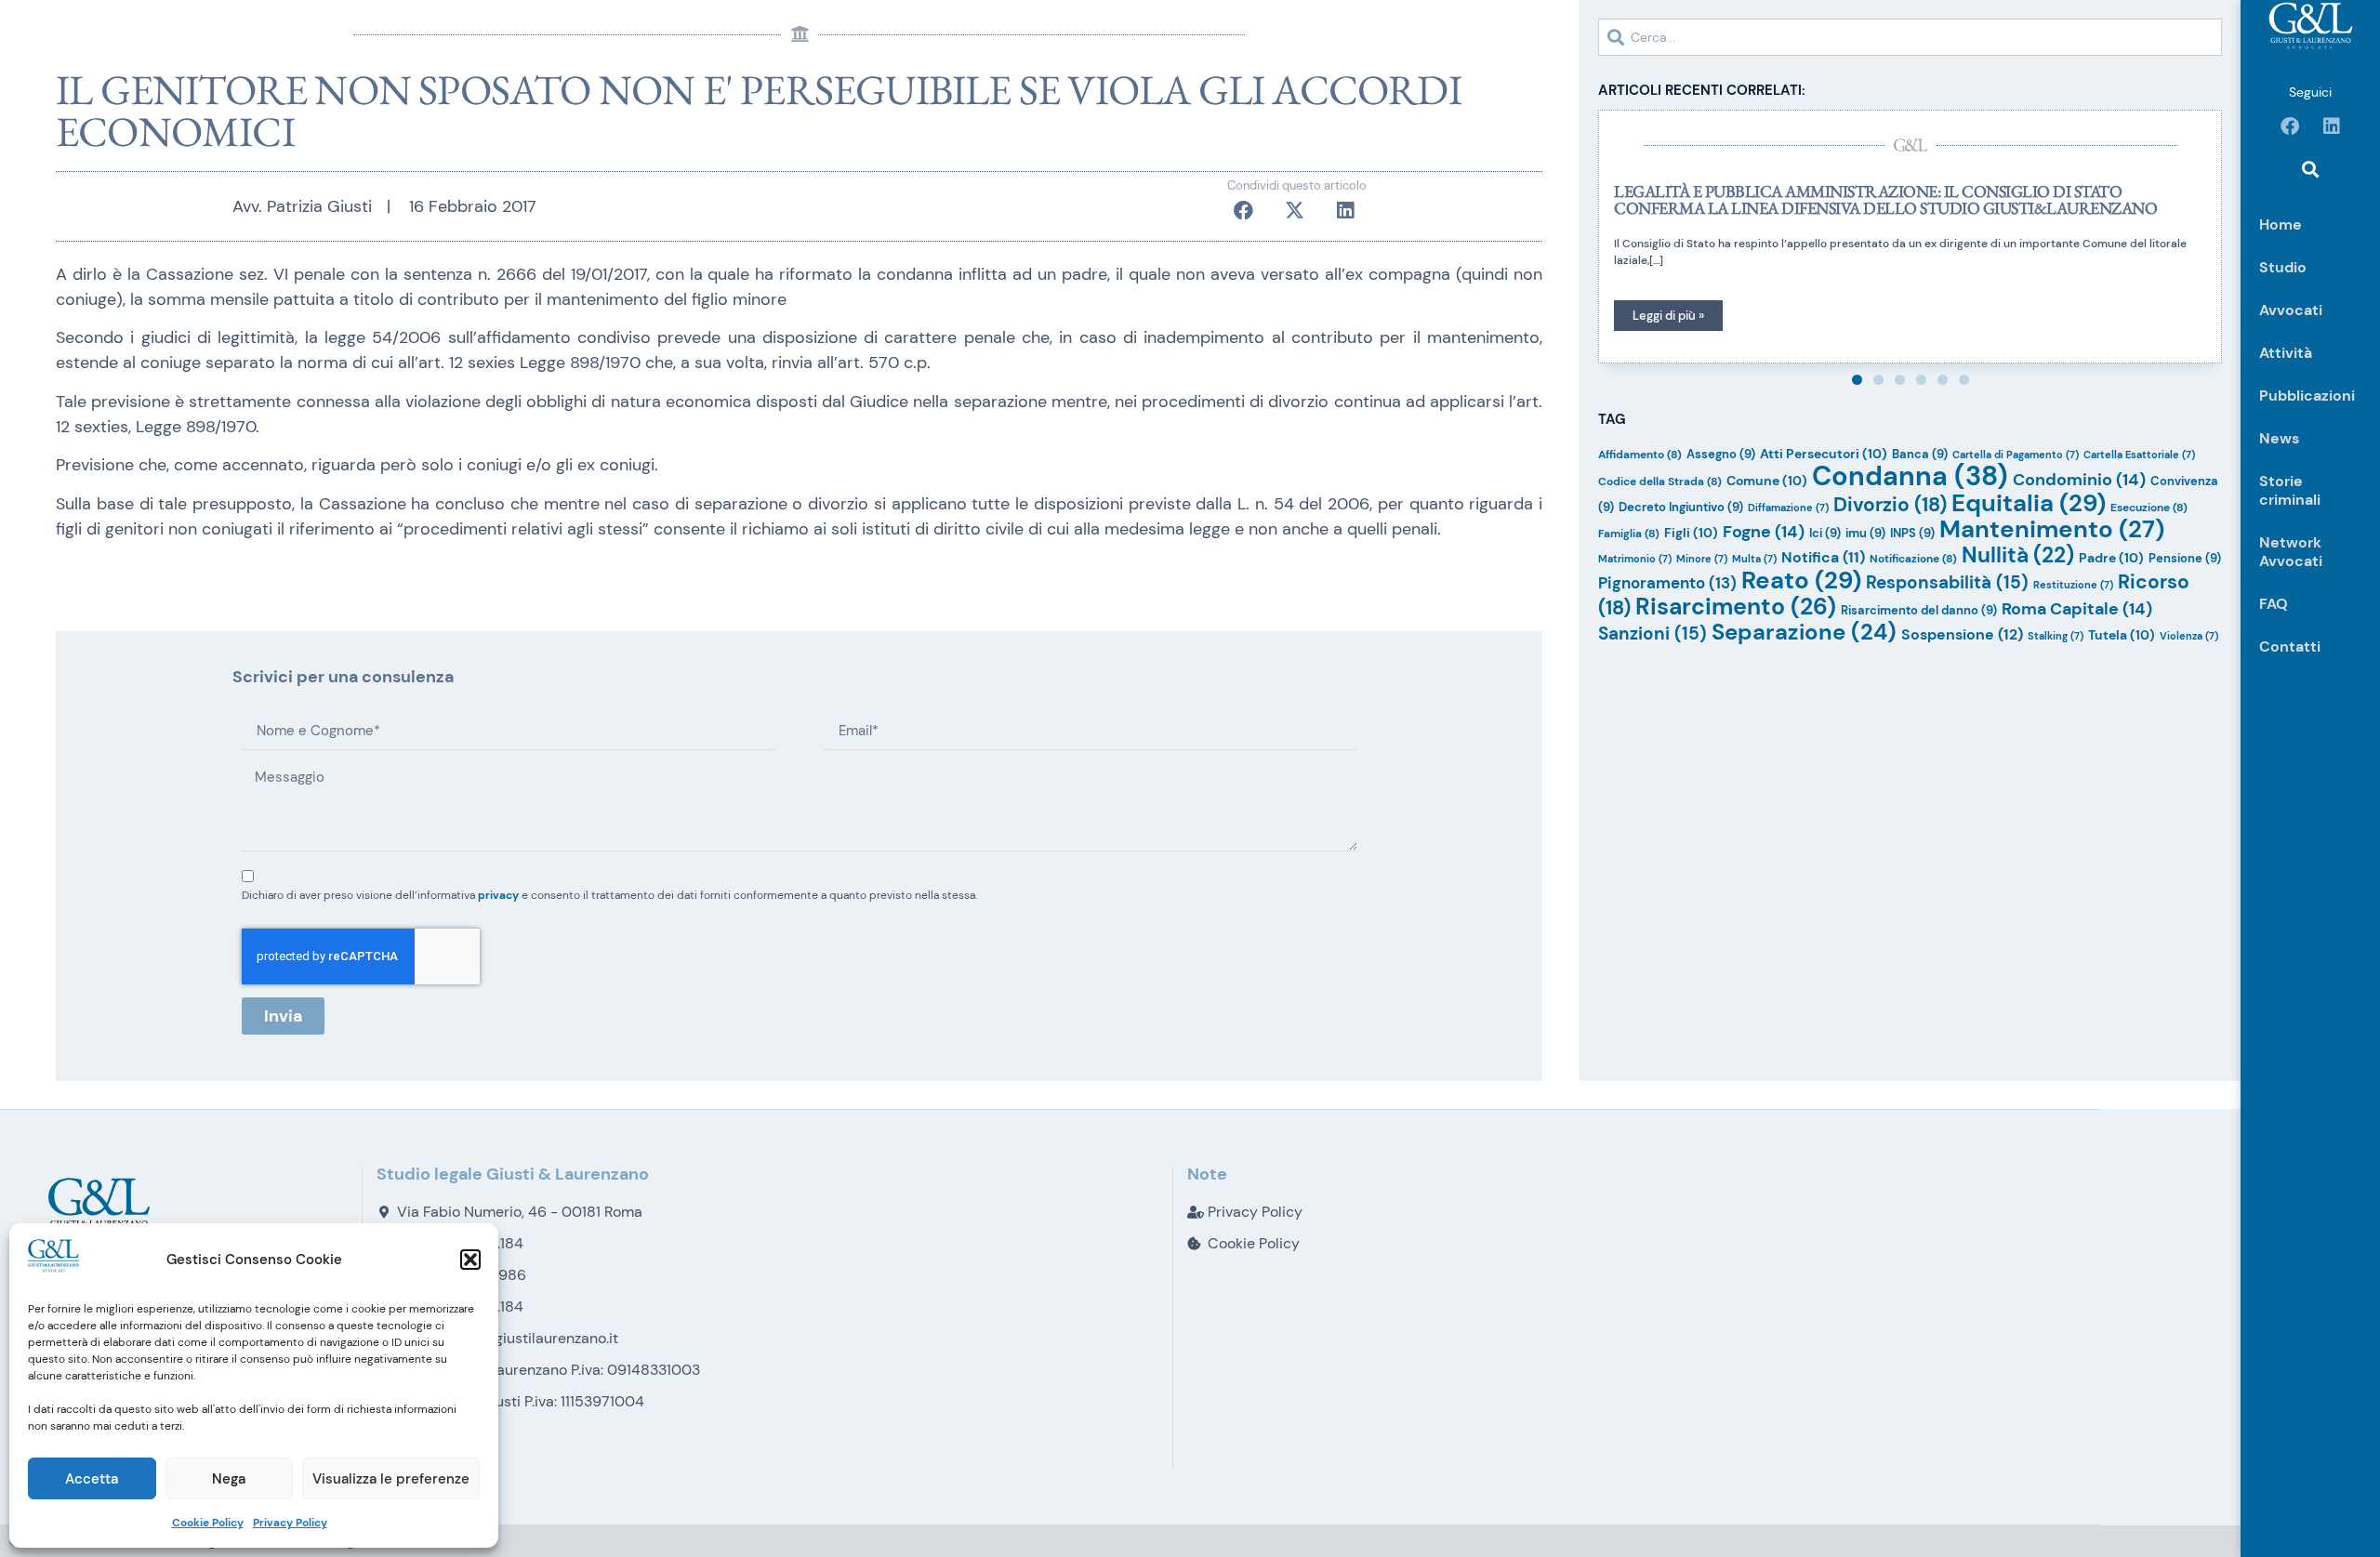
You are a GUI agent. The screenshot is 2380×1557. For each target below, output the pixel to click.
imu (1865, 533)
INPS (1912, 533)
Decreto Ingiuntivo (1681, 507)
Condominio (2079, 480)
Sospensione (1962, 634)
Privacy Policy (290, 1523)
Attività (2286, 353)
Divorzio (1890, 504)
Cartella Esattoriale (2139, 455)
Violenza (2189, 636)
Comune (1767, 481)
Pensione (2185, 558)
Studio (2283, 267)
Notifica (1823, 558)
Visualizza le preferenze (391, 1479)
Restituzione (2073, 585)
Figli (1691, 533)
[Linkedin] (2332, 126)
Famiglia (1629, 534)
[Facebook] (2290, 126)
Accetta (92, 1479)
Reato (1801, 580)
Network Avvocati (2291, 552)
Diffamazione (1788, 508)
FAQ (2274, 604)
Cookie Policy (208, 1523)
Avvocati (2291, 310)
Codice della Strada (1660, 482)
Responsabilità (1947, 582)
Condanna (1910, 476)
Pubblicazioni (2307, 396)
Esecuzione (2149, 508)
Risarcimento (1736, 607)
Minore (1702, 559)
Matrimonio (1635, 559)
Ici (1825, 533)
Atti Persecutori (1824, 454)
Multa (1754, 559)
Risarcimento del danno (1919, 610)
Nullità (2018, 555)
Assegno (1721, 454)
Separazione (1804, 632)
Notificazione (1913, 559)
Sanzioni (1653, 633)
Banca (1920, 454)
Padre (2111, 558)
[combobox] (1910, 37)
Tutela (2122, 635)
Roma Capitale (2077, 609)
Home (2281, 224)
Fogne (1764, 532)
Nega (229, 1479)
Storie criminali (2290, 490)
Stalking (2056, 636)
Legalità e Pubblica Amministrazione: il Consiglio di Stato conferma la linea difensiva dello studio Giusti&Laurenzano (1885, 199)
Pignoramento (1667, 583)
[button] (470, 1260)
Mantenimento (2052, 529)
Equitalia (2029, 503)
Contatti (2290, 647)
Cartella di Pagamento (2016, 455)
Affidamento (1640, 455)
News (2279, 438)
